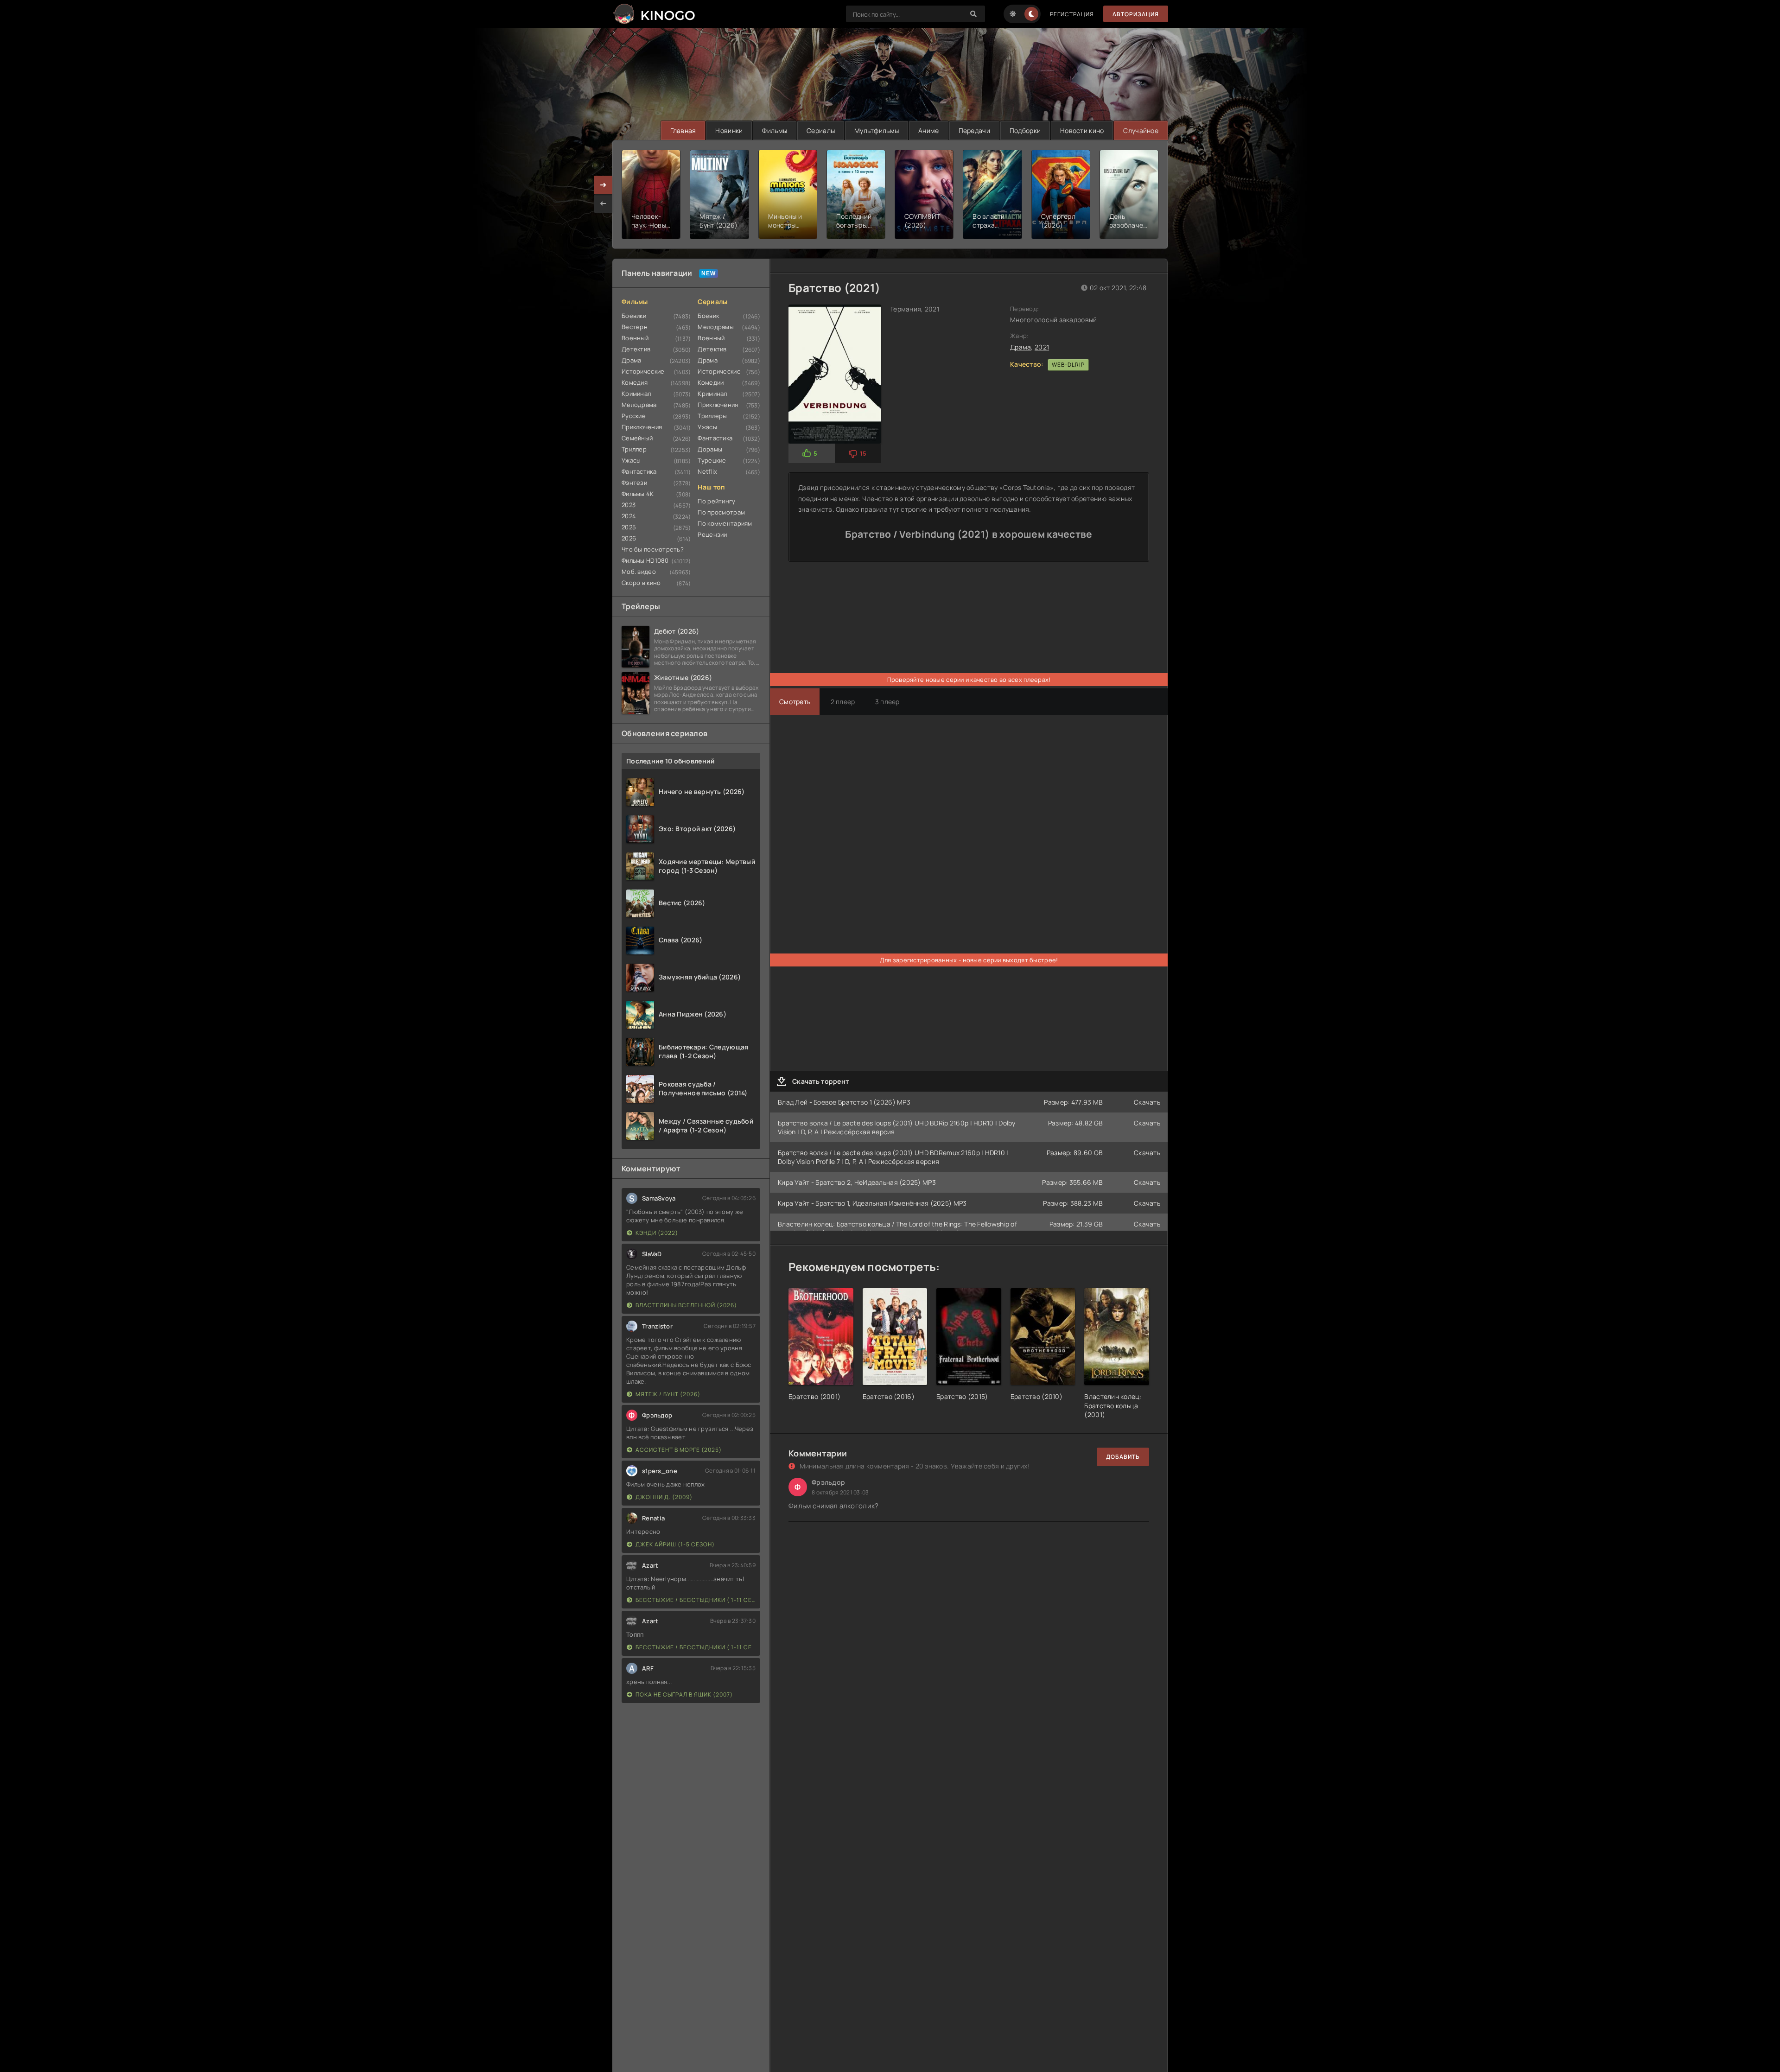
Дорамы (710, 449)
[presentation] (603, 203)
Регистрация (1072, 14)
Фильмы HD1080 (645, 560)
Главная (683, 130)
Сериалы (821, 130)
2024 (629, 516)
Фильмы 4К (638, 494)
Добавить (1123, 1457)
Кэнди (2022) (657, 1233)
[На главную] (654, 14)
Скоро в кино (641, 583)
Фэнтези (634, 483)
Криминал (636, 394)
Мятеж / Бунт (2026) (668, 1394)
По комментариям (725, 523)
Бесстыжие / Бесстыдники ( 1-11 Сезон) (696, 1600)
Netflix (707, 471)
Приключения (642, 427)
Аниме (928, 130)
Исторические (643, 371)
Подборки (1025, 130)
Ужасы (631, 460)
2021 (1042, 347)
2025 (629, 527)
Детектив (636, 349)
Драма (631, 360)
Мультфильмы (877, 130)
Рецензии (712, 534)
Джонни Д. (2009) (664, 1497)
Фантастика (639, 471)
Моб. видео (639, 572)
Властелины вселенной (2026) (686, 1305)
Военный (635, 338)
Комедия (635, 382)
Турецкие (712, 460)
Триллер (634, 449)
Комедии (711, 382)
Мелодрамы (716, 327)
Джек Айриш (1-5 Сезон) (675, 1544)
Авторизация (1136, 14)
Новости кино (1082, 130)
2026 (629, 538)
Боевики (634, 316)
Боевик (708, 316)
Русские (634, 416)
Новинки (729, 130)
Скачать (1147, 1102)
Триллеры (712, 416)
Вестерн (635, 327)
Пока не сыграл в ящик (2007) (684, 1694)
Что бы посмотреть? (653, 549)
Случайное (1141, 130)
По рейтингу (716, 501)
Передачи (974, 130)
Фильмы (775, 130)
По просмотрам (721, 512)
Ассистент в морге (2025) (679, 1450)
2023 (629, 505)
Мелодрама (639, 405)
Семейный (637, 438)
